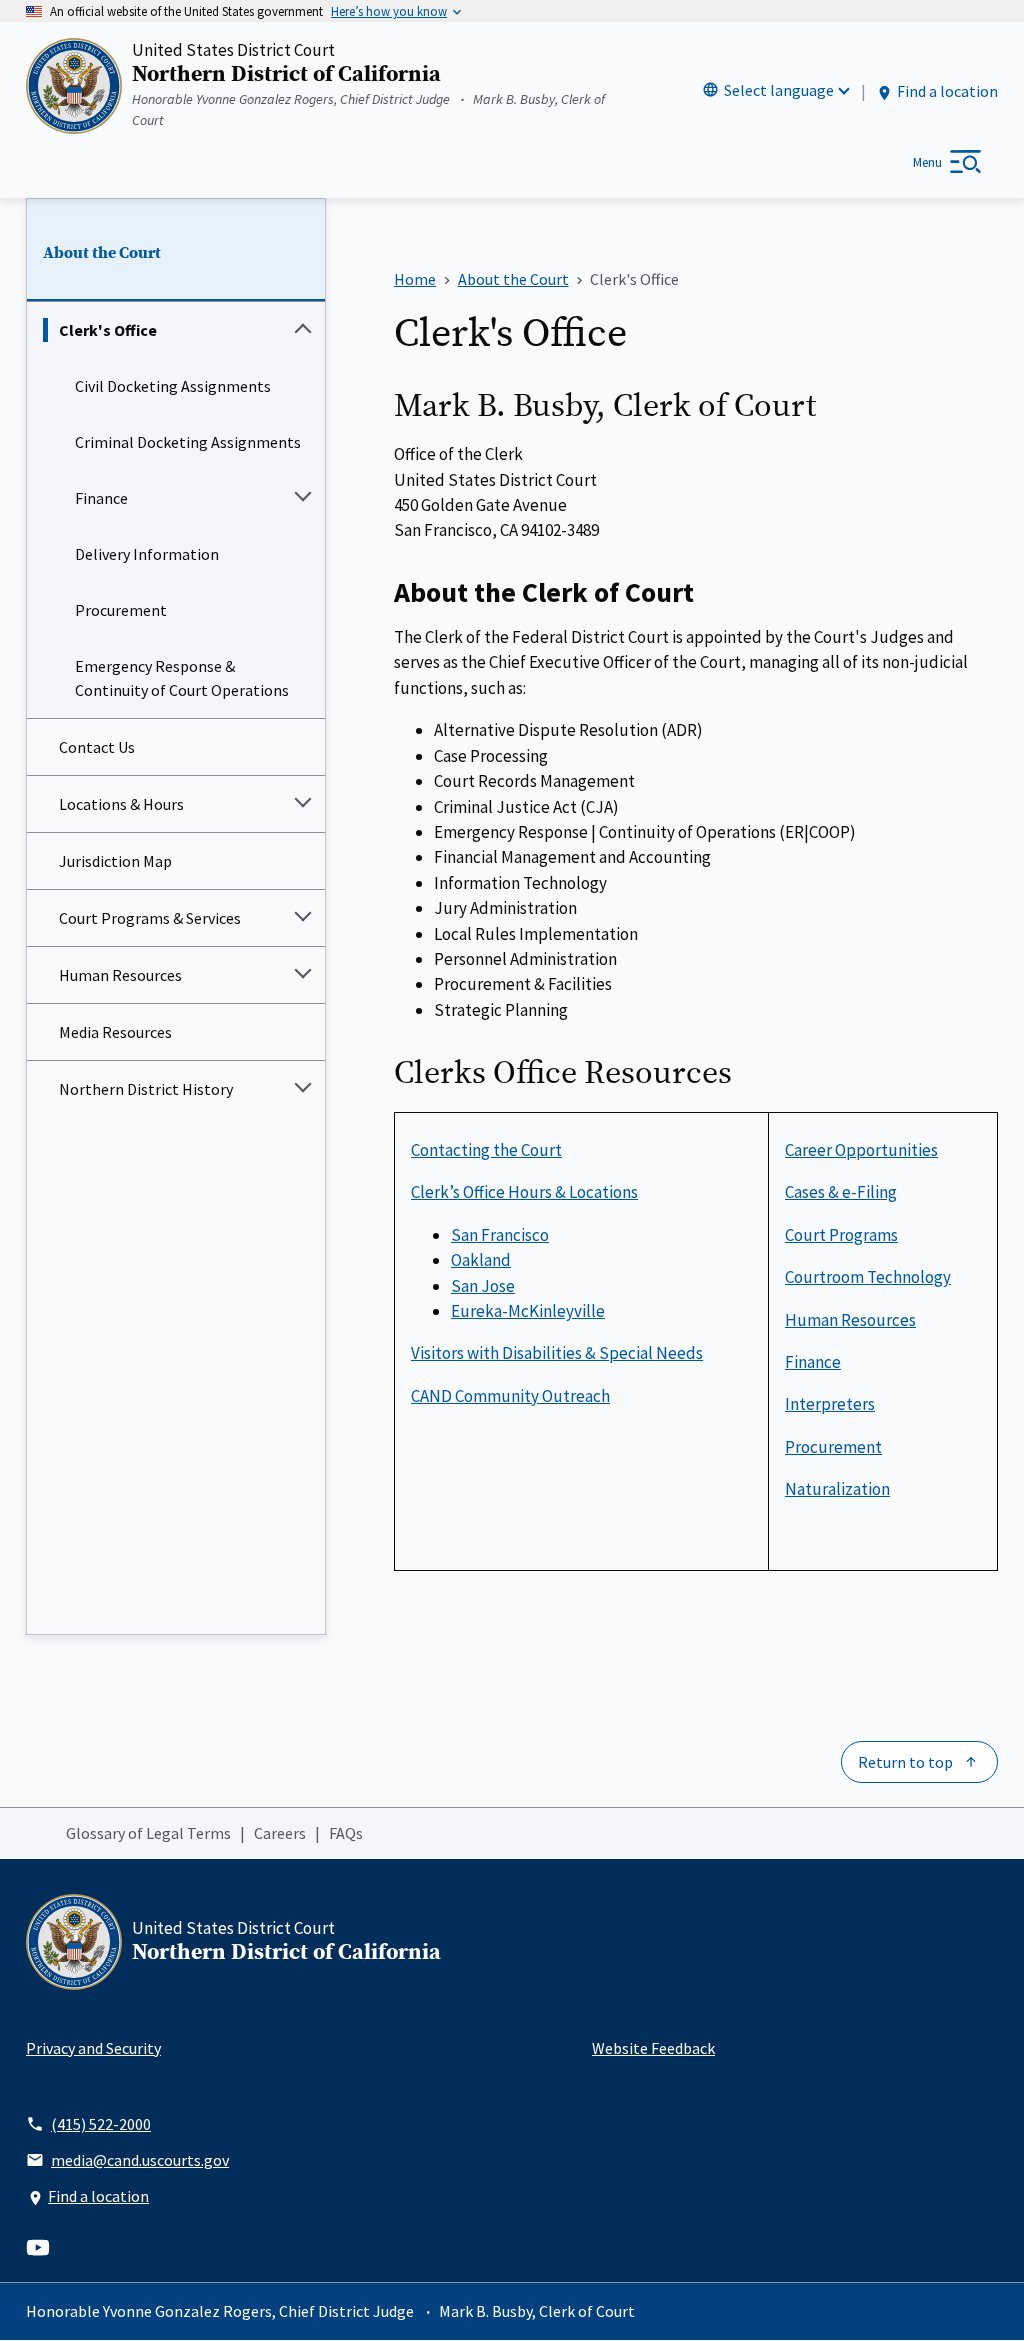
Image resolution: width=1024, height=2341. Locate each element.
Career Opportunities (861, 1150)
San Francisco (500, 1235)
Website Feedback (653, 2048)
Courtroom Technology (868, 1277)
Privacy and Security (93, 2048)
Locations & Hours (121, 804)
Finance (101, 498)
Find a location (947, 91)
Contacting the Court (486, 1150)
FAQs (346, 1833)
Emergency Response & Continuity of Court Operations (182, 678)
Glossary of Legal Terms (148, 1833)
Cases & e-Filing (841, 1192)
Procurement (121, 610)
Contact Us (97, 747)
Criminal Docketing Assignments (188, 442)
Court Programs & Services (150, 918)
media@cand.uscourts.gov (140, 2160)
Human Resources (120, 975)
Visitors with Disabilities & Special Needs (557, 1353)
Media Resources (115, 1032)
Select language (779, 90)
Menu (927, 162)
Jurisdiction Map (115, 861)
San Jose (483, 1286)
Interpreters (830, 1404)
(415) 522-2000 (101, 2124)
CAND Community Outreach (510, 1396)
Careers (280, 1833)
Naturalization (837, 1489)
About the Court (102, 253)
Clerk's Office (108, 330)
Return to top (905, 1762)
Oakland (481, 1260)
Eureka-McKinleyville (528, 1311)
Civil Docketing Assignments (173, 386)
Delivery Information (147, 554)
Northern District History (146, 1089)
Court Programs (841, 1235)
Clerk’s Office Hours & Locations (524, 1192)
